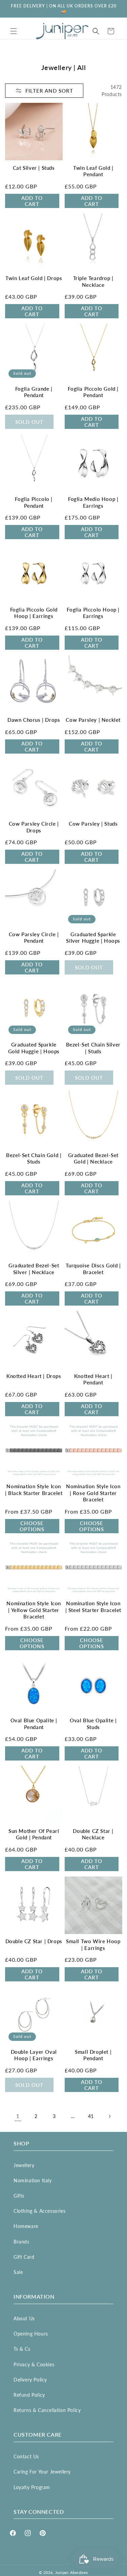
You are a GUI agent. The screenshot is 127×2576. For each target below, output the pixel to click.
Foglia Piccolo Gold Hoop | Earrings (34, 613)
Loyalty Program (32, 2487)
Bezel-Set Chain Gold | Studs (34, 1158)
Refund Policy (29, 2395)
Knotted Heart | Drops (34, 1376)
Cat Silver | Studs (34, 168)
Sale (18, 2272)
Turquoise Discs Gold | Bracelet (93, 1269)
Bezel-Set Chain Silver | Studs (93, 1048)
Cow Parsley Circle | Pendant (34, 938)
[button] (14, 31)
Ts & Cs (22, 2349)
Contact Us (26, 2456)
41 (91, 2116)
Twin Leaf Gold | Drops (34, 278)
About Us (24, 2318)
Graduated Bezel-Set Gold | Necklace (93, 1158)
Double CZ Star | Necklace (93, 1834)
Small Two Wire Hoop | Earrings (93, 1945)
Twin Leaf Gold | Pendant (93, 171)
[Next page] (109, 2116)
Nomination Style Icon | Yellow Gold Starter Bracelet (34, 1610)
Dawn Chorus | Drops (34, 720)
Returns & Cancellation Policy (47, 2410)
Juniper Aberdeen (72, 2572)
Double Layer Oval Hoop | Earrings (34, 2055)
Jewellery (24, 2165)
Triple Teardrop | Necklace (93, 281)
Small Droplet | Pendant (93, 2055)
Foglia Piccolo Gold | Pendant (93, 392)
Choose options (32, 1526)
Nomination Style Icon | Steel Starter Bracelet (93, 1607)
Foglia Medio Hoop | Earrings (93, 502)
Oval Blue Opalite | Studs (93, 1724)
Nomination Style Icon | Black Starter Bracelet (34, 1490)
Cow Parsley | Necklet (93, 720)
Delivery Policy (30, 2380)
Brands (22, 2242)
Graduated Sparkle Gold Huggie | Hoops (34, 1048)
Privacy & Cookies (34, 2364)
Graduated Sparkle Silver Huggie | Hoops (93, 938)
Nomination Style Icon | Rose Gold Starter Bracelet (93, 1493)
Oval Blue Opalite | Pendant (34, 1724)
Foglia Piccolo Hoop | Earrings (93, 613)
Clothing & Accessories (39, 2211)
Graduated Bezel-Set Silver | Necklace (34, 1269)
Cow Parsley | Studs (93, 824)
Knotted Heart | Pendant (93, 1379)
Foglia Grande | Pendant (34, 392)
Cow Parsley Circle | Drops (34, 827)
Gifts (19, 2196)
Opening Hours (31, 2334)
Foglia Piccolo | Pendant (34, 502)
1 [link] (18, 2116)
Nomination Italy (33, 2180)
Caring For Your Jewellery (42, 2472)
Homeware (26, 2226)
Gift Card (24, 2257)
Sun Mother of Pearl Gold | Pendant (34, 1834)
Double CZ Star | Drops (34, 1941)
